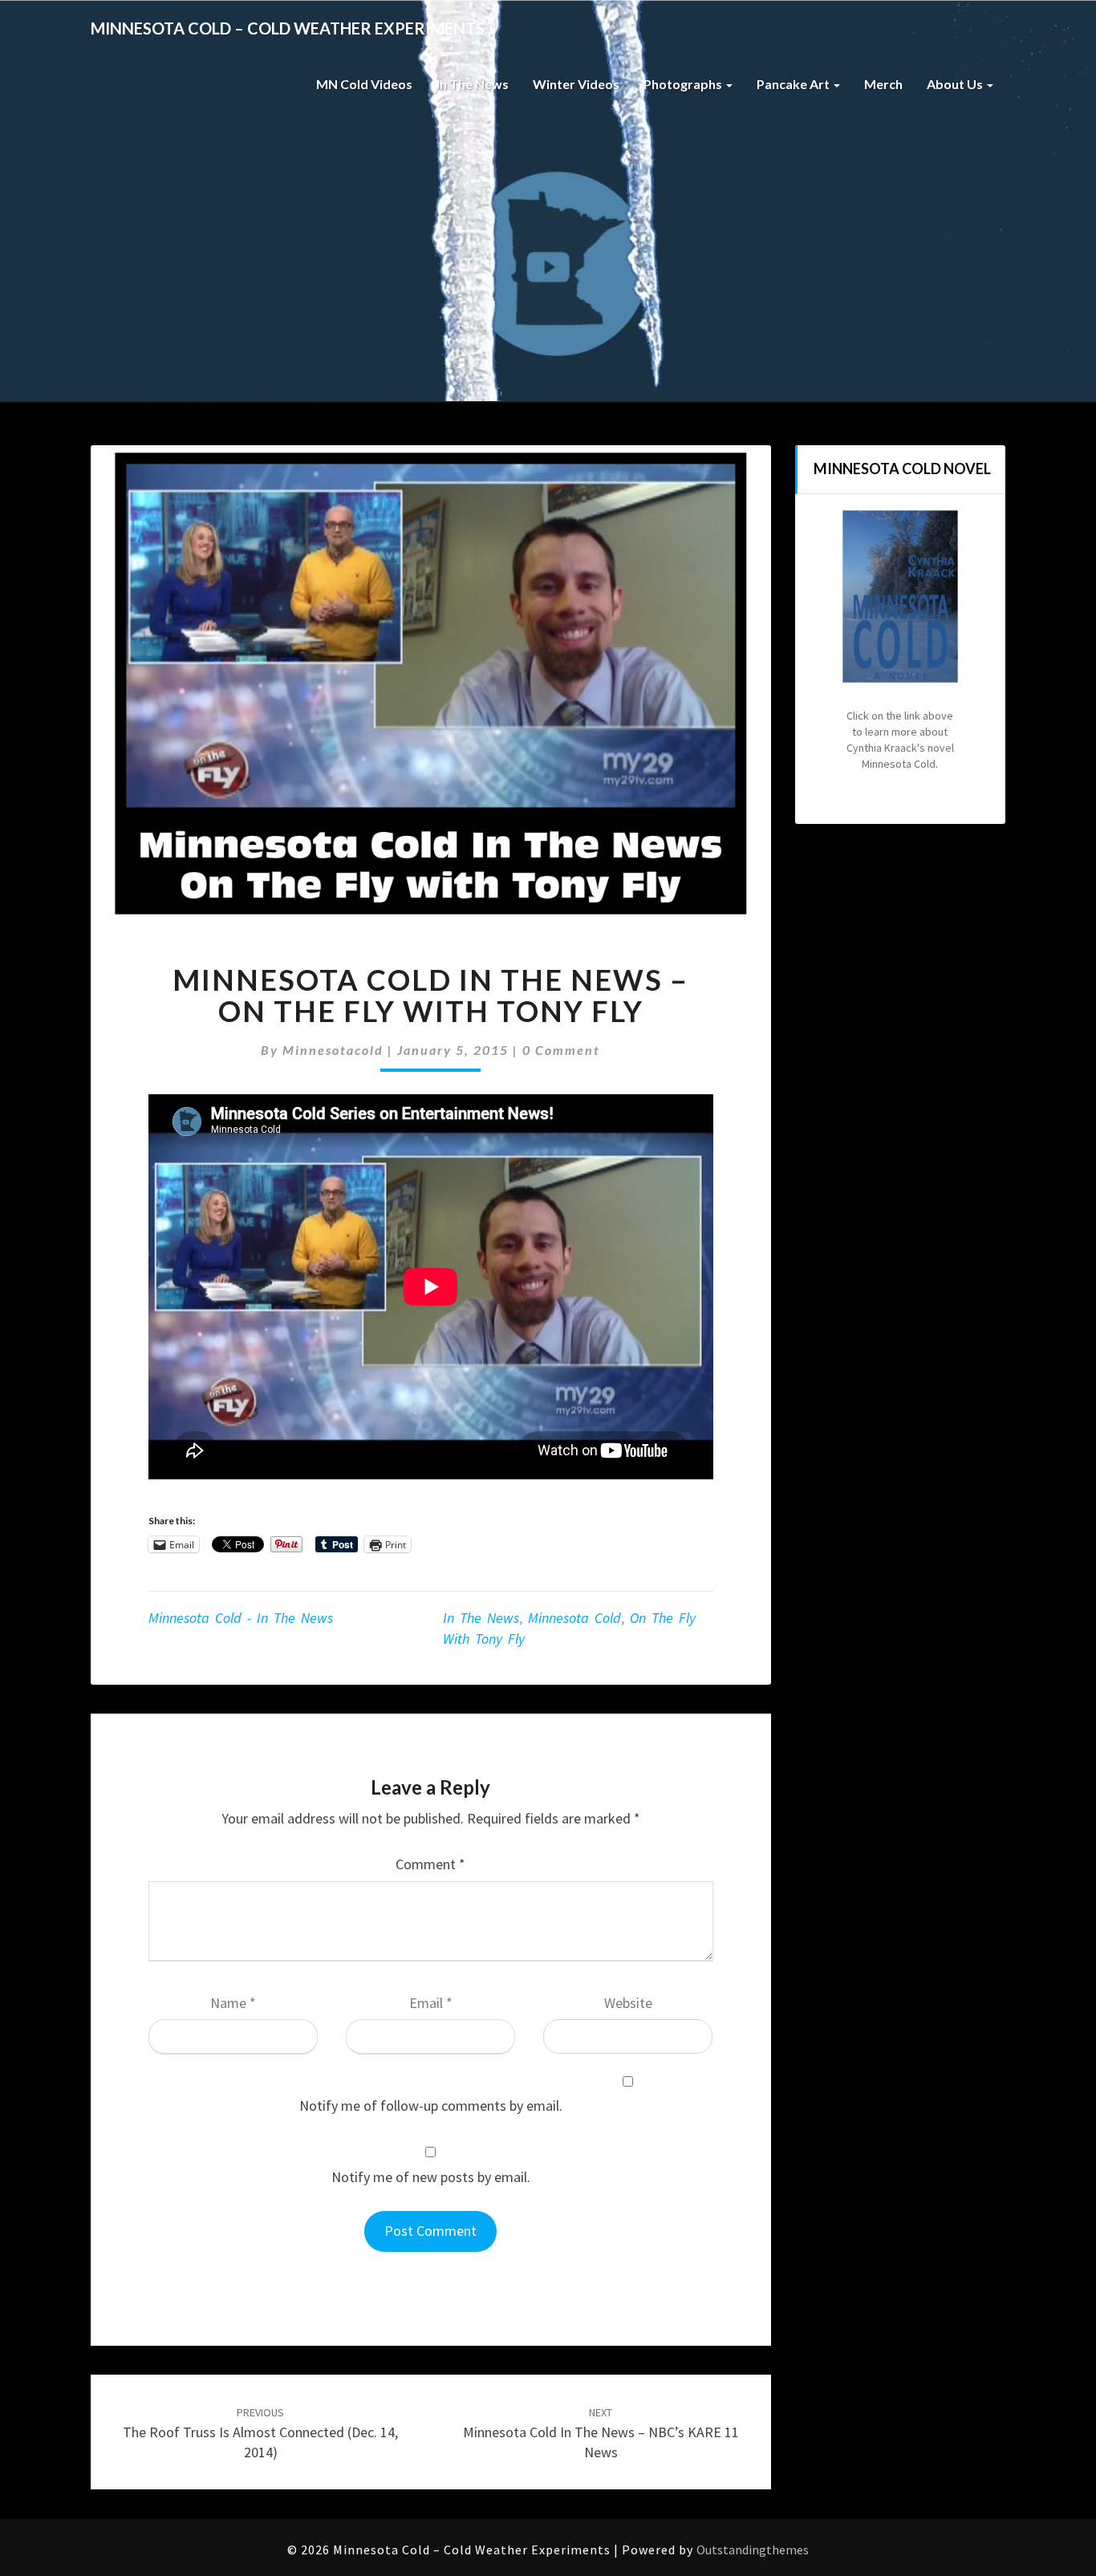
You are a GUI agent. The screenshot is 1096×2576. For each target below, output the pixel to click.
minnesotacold (333, 1050)
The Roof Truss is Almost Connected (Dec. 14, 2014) (260, 2433)
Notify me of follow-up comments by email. (431, 2105)
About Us (956, 84)
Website (628, 2003)
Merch (883, 84)
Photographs (684, 84)
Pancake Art (794, 84)
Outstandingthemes (753, 2550)
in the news (481, 1618)
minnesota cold (574, 1618)
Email (431, 2003)
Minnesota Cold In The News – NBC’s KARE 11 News (601, 2433)
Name (233, 2003)
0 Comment (561, 1050)
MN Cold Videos (364, 84)
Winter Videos (576, 84)
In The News (473, 84)
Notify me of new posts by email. (431, 2177)
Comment (430, 1864)
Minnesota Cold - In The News (241, 1618)
